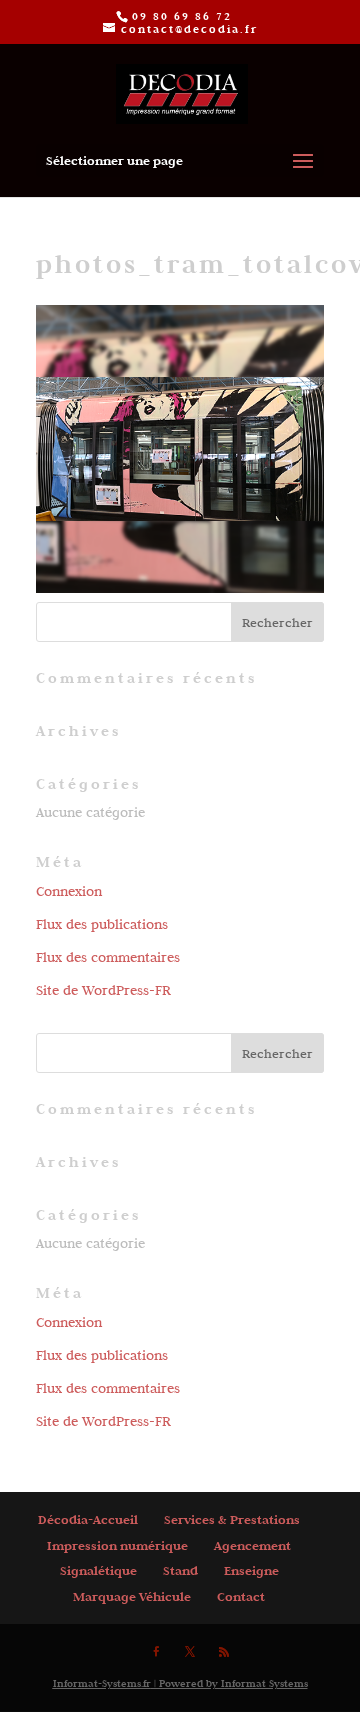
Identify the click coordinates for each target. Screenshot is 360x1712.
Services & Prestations (232, 1519)
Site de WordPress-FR (103, 990)
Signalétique (98, 1570)
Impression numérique (117, 1545)
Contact (241, 1596)
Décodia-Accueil (88, 1519)
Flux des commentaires (108, 957)
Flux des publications (102, 924)
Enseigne (251, 1570)
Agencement (252, 1545)
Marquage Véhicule (132, 1596)
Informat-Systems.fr (102, 1683)
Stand (180, 1570)
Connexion (69, 891)
